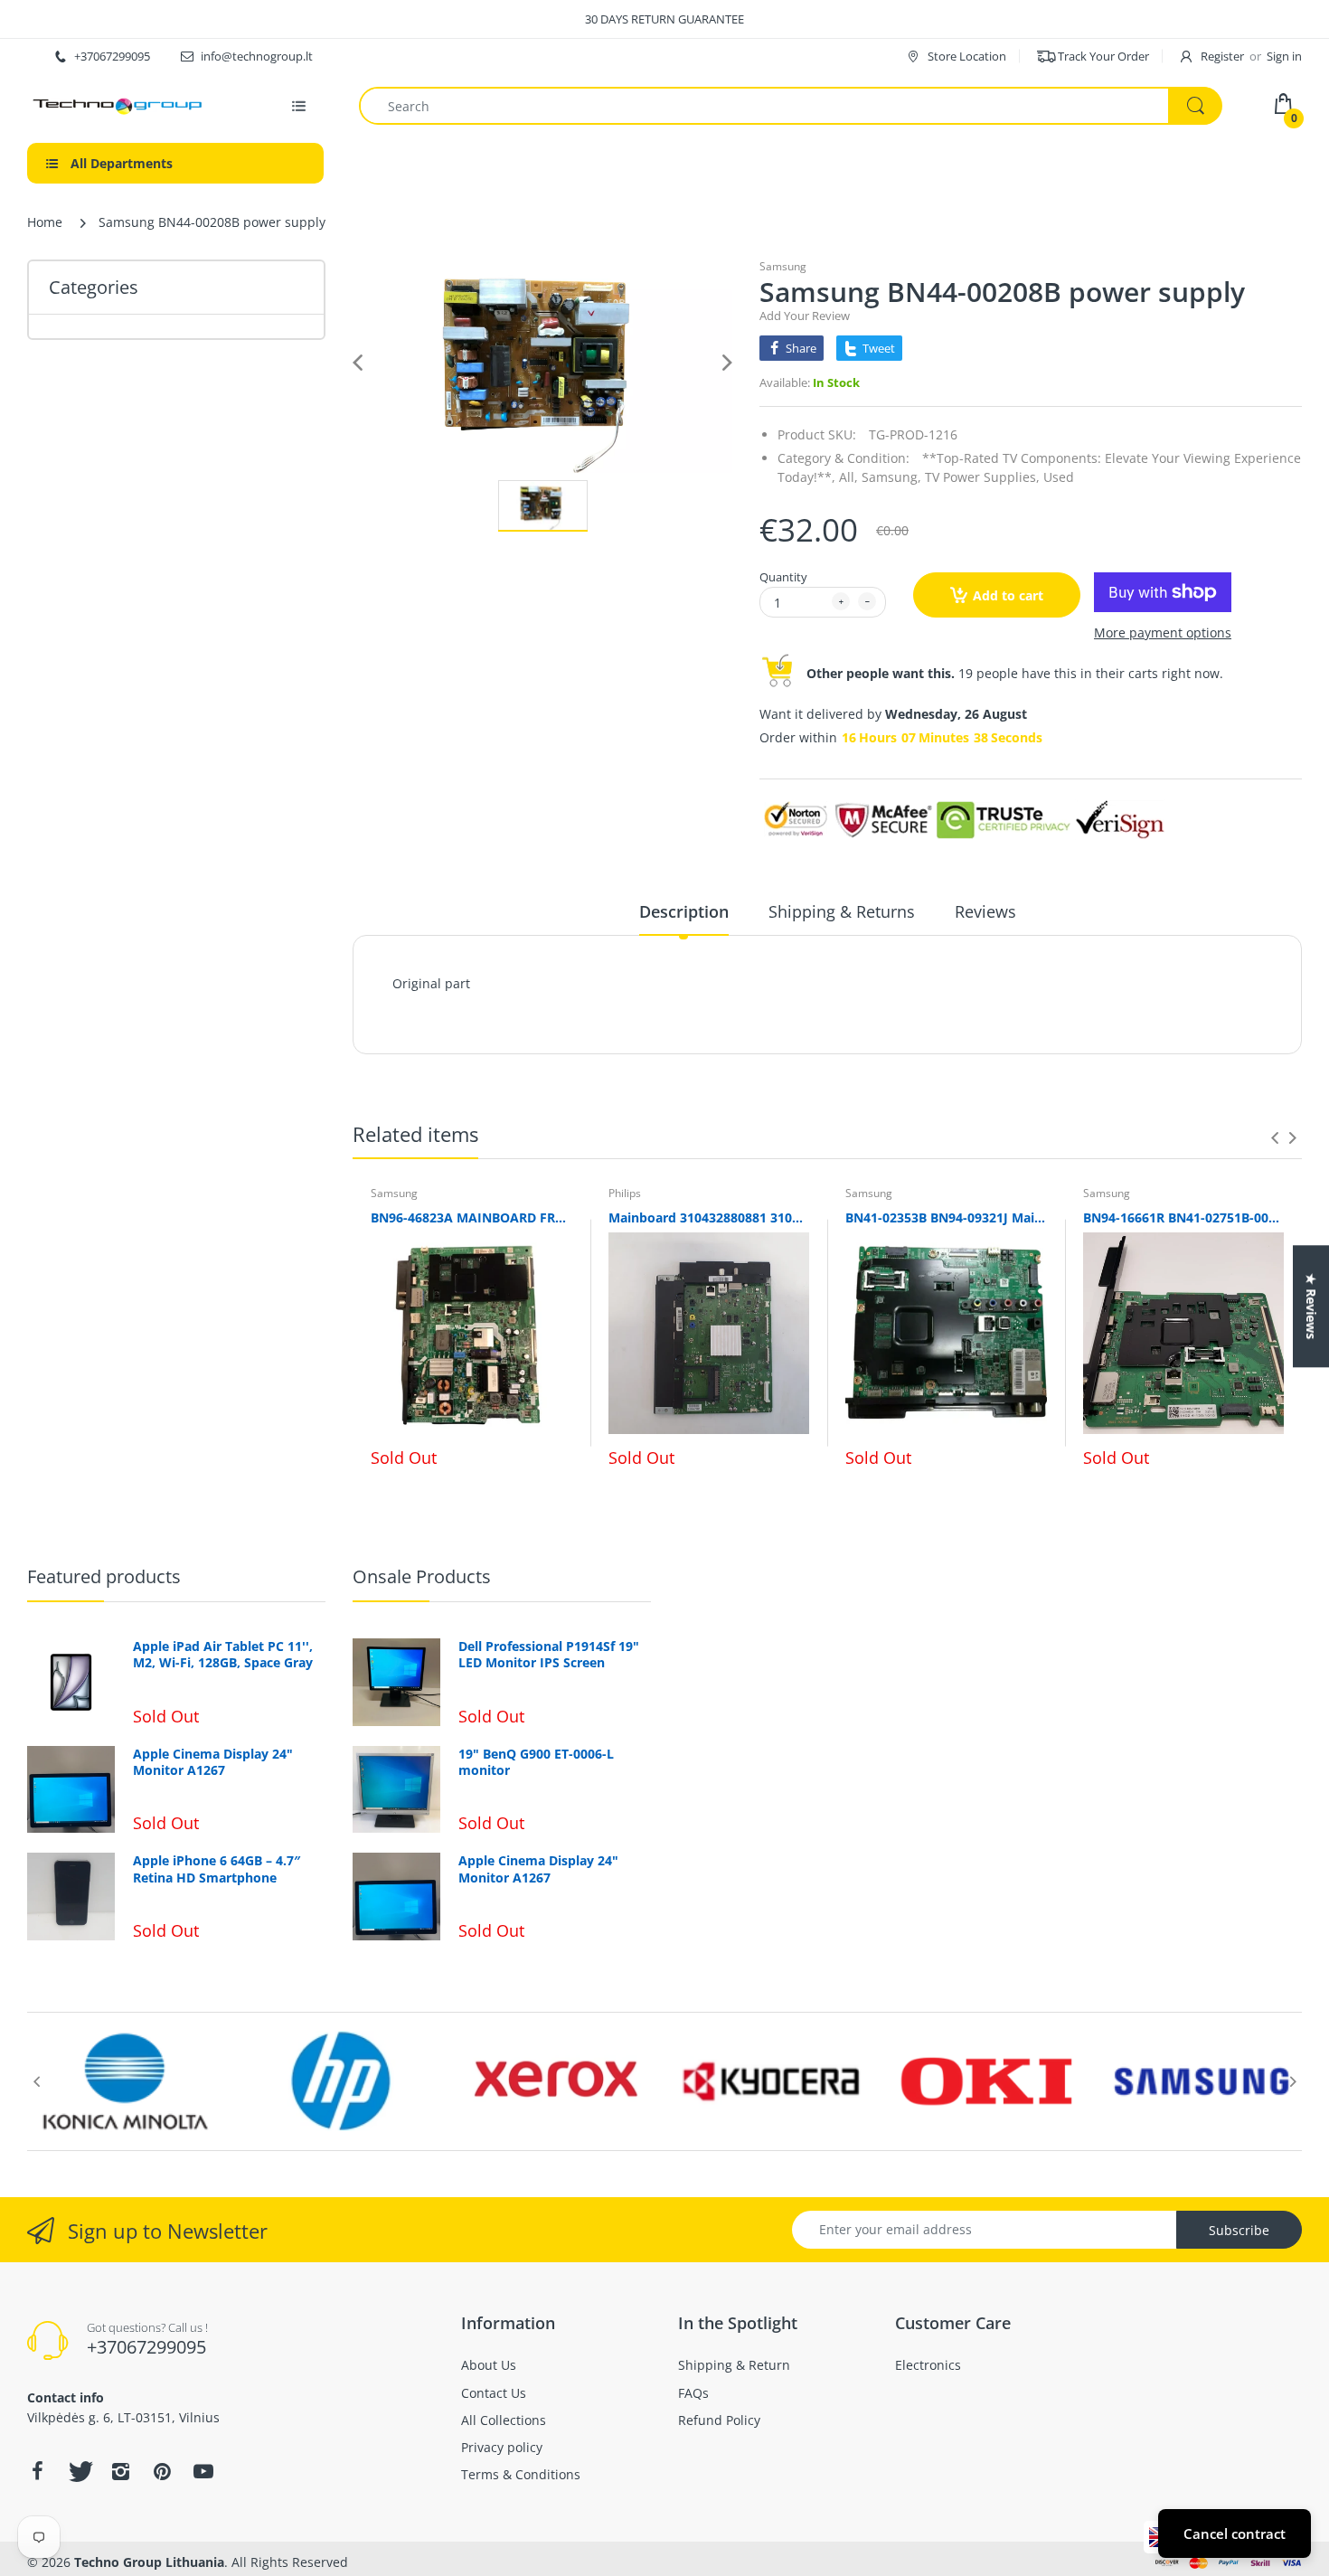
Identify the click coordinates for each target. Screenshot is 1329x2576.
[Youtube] (203, 2471)
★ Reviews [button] (1311, 1306)
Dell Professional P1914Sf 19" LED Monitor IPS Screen (549, 1655)
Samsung (783, 266)
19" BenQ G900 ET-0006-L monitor (536, 1762)
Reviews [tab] (985, 911)
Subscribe (1239, 2230)
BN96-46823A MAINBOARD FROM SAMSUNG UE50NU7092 (471, 1217)
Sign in (1284, 56)
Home (45, 222)
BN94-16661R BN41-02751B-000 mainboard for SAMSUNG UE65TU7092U (1184, 1217)
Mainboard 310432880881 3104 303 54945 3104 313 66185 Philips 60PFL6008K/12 (709, 1217)
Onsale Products (422, 1576)
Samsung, (891, 477)
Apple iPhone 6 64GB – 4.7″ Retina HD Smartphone (217, 1869)
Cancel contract (1235, 2534)
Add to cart (1008, 595)
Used (1059, 477)
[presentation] (1275, 1137)
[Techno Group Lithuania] (118, 106)
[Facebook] (37, 2471)
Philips (625, 1193)
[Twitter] (79, 2471)
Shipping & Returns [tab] (842, 911)
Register (1222, 56)
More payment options (1163, 633)
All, (848, 477)
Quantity (783, 577)
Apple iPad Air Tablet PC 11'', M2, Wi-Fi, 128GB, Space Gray (223, 1655)
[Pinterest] (162, 2471)
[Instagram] (120, 2471)
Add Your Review (805, 316)
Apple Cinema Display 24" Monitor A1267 (213, 1762)
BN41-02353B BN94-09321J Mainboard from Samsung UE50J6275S (946, 1217)
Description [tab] (684, 911)
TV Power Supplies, (982, 477)
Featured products (104, 1576)
